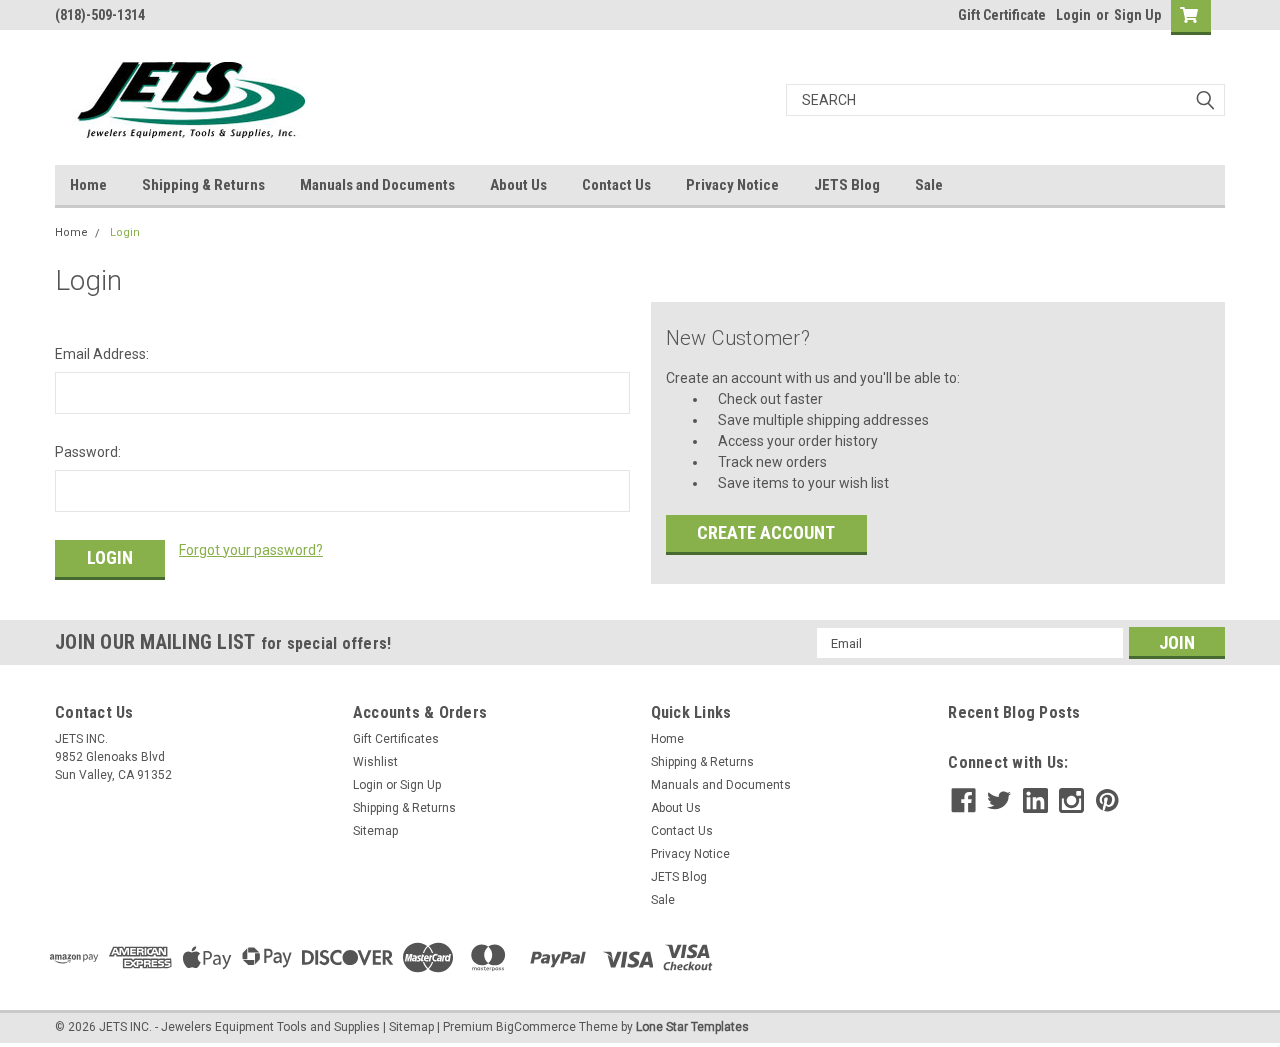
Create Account (766, 532)
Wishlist (375, 762)
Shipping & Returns (203, 185)
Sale (929, 185)
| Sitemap (408, 1027)
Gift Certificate (1002, 15)
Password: (88, 452)
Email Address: (102, 354)
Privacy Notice (732, 185)
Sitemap (375, 831)
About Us (518, 185)
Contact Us (616, 185)
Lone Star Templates (692, 1027)
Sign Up (1137, 15)
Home (88, 185)
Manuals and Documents (377, 185)
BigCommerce (536, 1027)
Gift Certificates (396, 739)
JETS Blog (847, 185)
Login (1073, 15)
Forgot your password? (251, 550)
